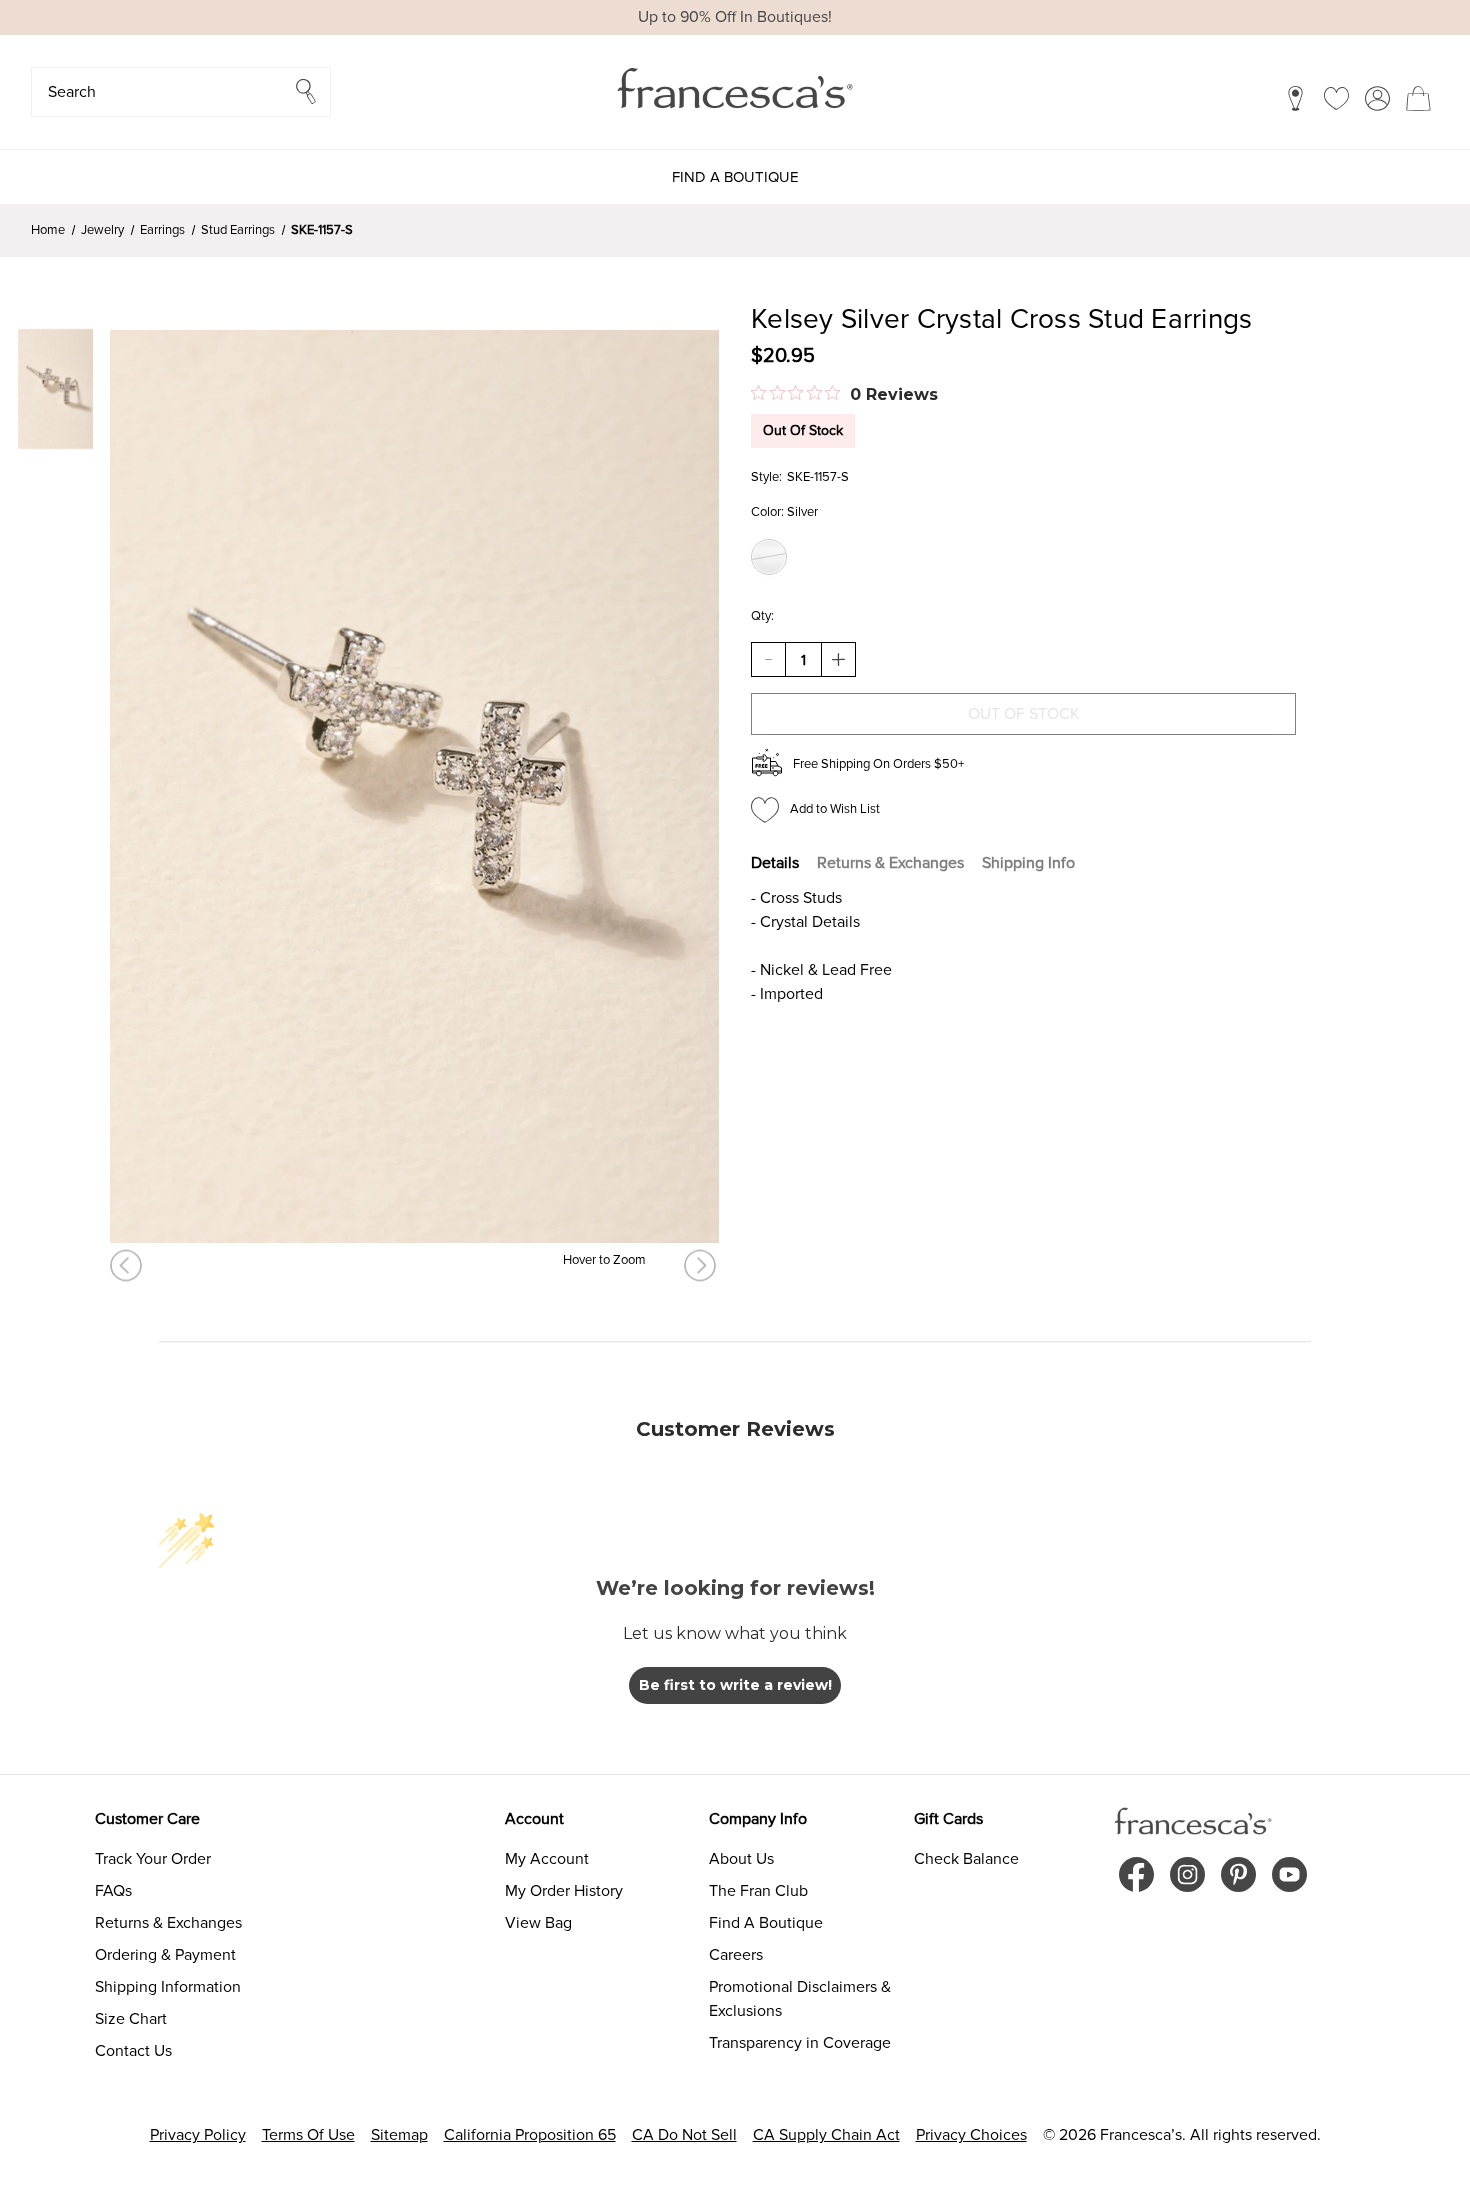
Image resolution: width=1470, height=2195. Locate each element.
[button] (181, 92)
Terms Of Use (308, 2135)
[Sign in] (1377, 98)
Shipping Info (1028, 863)
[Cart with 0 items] (1418, 98)
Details (775, 863)
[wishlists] (1336, 98)
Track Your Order (153, 1859)
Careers (736, 1955)
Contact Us (133, 2051)
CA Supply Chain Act (826, 2135)
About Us (741, 1859)
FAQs (113, 1891)
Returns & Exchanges (890, 863)
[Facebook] (1136, 1874)
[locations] (1295, 98)
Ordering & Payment (165, 1955)
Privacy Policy (198, 2135)
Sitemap (399, 2135)
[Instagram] (1187, 1874)
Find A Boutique (766, 1923)
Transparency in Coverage (800, 2043)
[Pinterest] (1238, 1874)
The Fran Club (758, 1891)
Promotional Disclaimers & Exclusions (800, 1999)
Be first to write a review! (735, 1685)
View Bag (538, 1923)
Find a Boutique (735, 177)
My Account (547, 1859)
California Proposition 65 (530, 2135)
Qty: (762, 616)
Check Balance (966, 1859)
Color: (784, 512)
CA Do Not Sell (684, 2135)
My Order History (564, 1891)
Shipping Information (168, 1987)
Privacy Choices (971, 2135)
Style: (766, 477)
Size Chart (131, 2019)
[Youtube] (1289, 1874)
